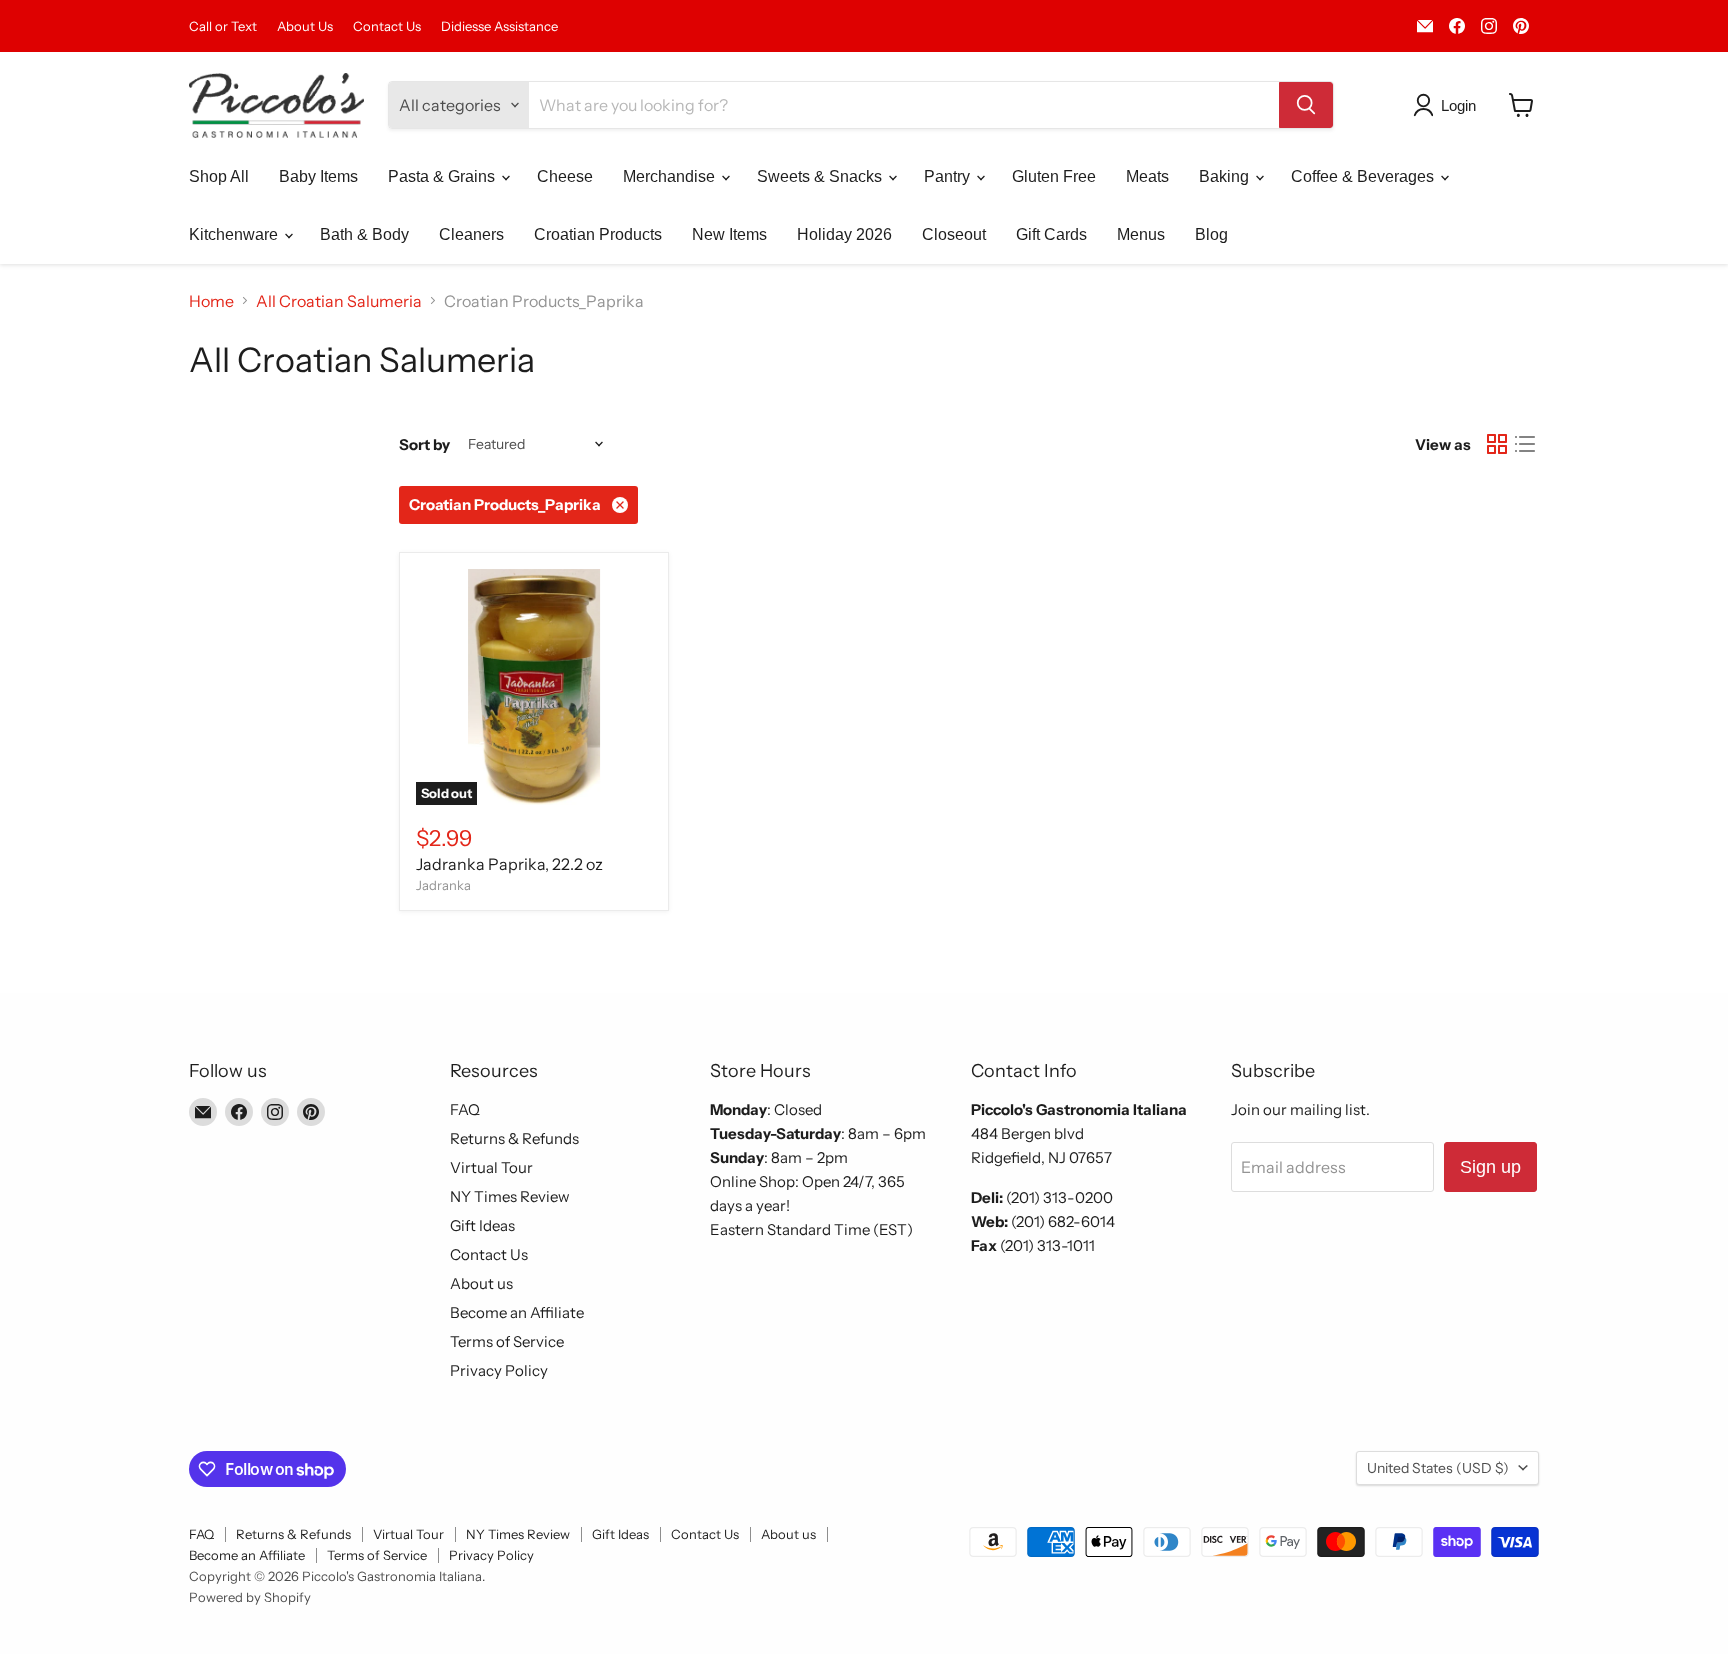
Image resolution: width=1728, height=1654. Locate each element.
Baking (1226, 176)
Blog (1211, 234)
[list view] (1525, 444)
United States (1438, 1468)
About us (481, 1283)
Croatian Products (598, 234)
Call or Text (223, 26)
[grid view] (1497, 444)
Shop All (219, 176)
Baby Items (318, 176)
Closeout (954, 234)
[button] (1448, 105)
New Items (729, 234)
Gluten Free (1054, 176)
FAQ (465, 1109)
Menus (1141, 234)
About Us (305, 26)
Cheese (565, 176)
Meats (1147, 176)
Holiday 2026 (844, 234)
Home (211, 301)
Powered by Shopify (250, 1597)
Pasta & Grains (443, 176)
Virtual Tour (491, 1167)
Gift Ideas (482, 1225)
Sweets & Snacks (821, 176)
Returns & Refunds (514, 1138)
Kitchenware (235, 234)
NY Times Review (510, 1196)
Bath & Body (364, 234)
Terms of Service (507, 1341)
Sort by (424, 444)
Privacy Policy (499, 1370)
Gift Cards (1051, 234)
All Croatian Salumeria (339, 301)
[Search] (1306, 105)
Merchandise (671, 176)
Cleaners (471, 234)
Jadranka (443, 885)
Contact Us (387, 26)
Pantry (949, 176)
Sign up (1490, 1167)
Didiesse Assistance (499, 26)
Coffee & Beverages (1364, 176)
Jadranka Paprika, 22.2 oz (509, 864)
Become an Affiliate (517, 1312)
